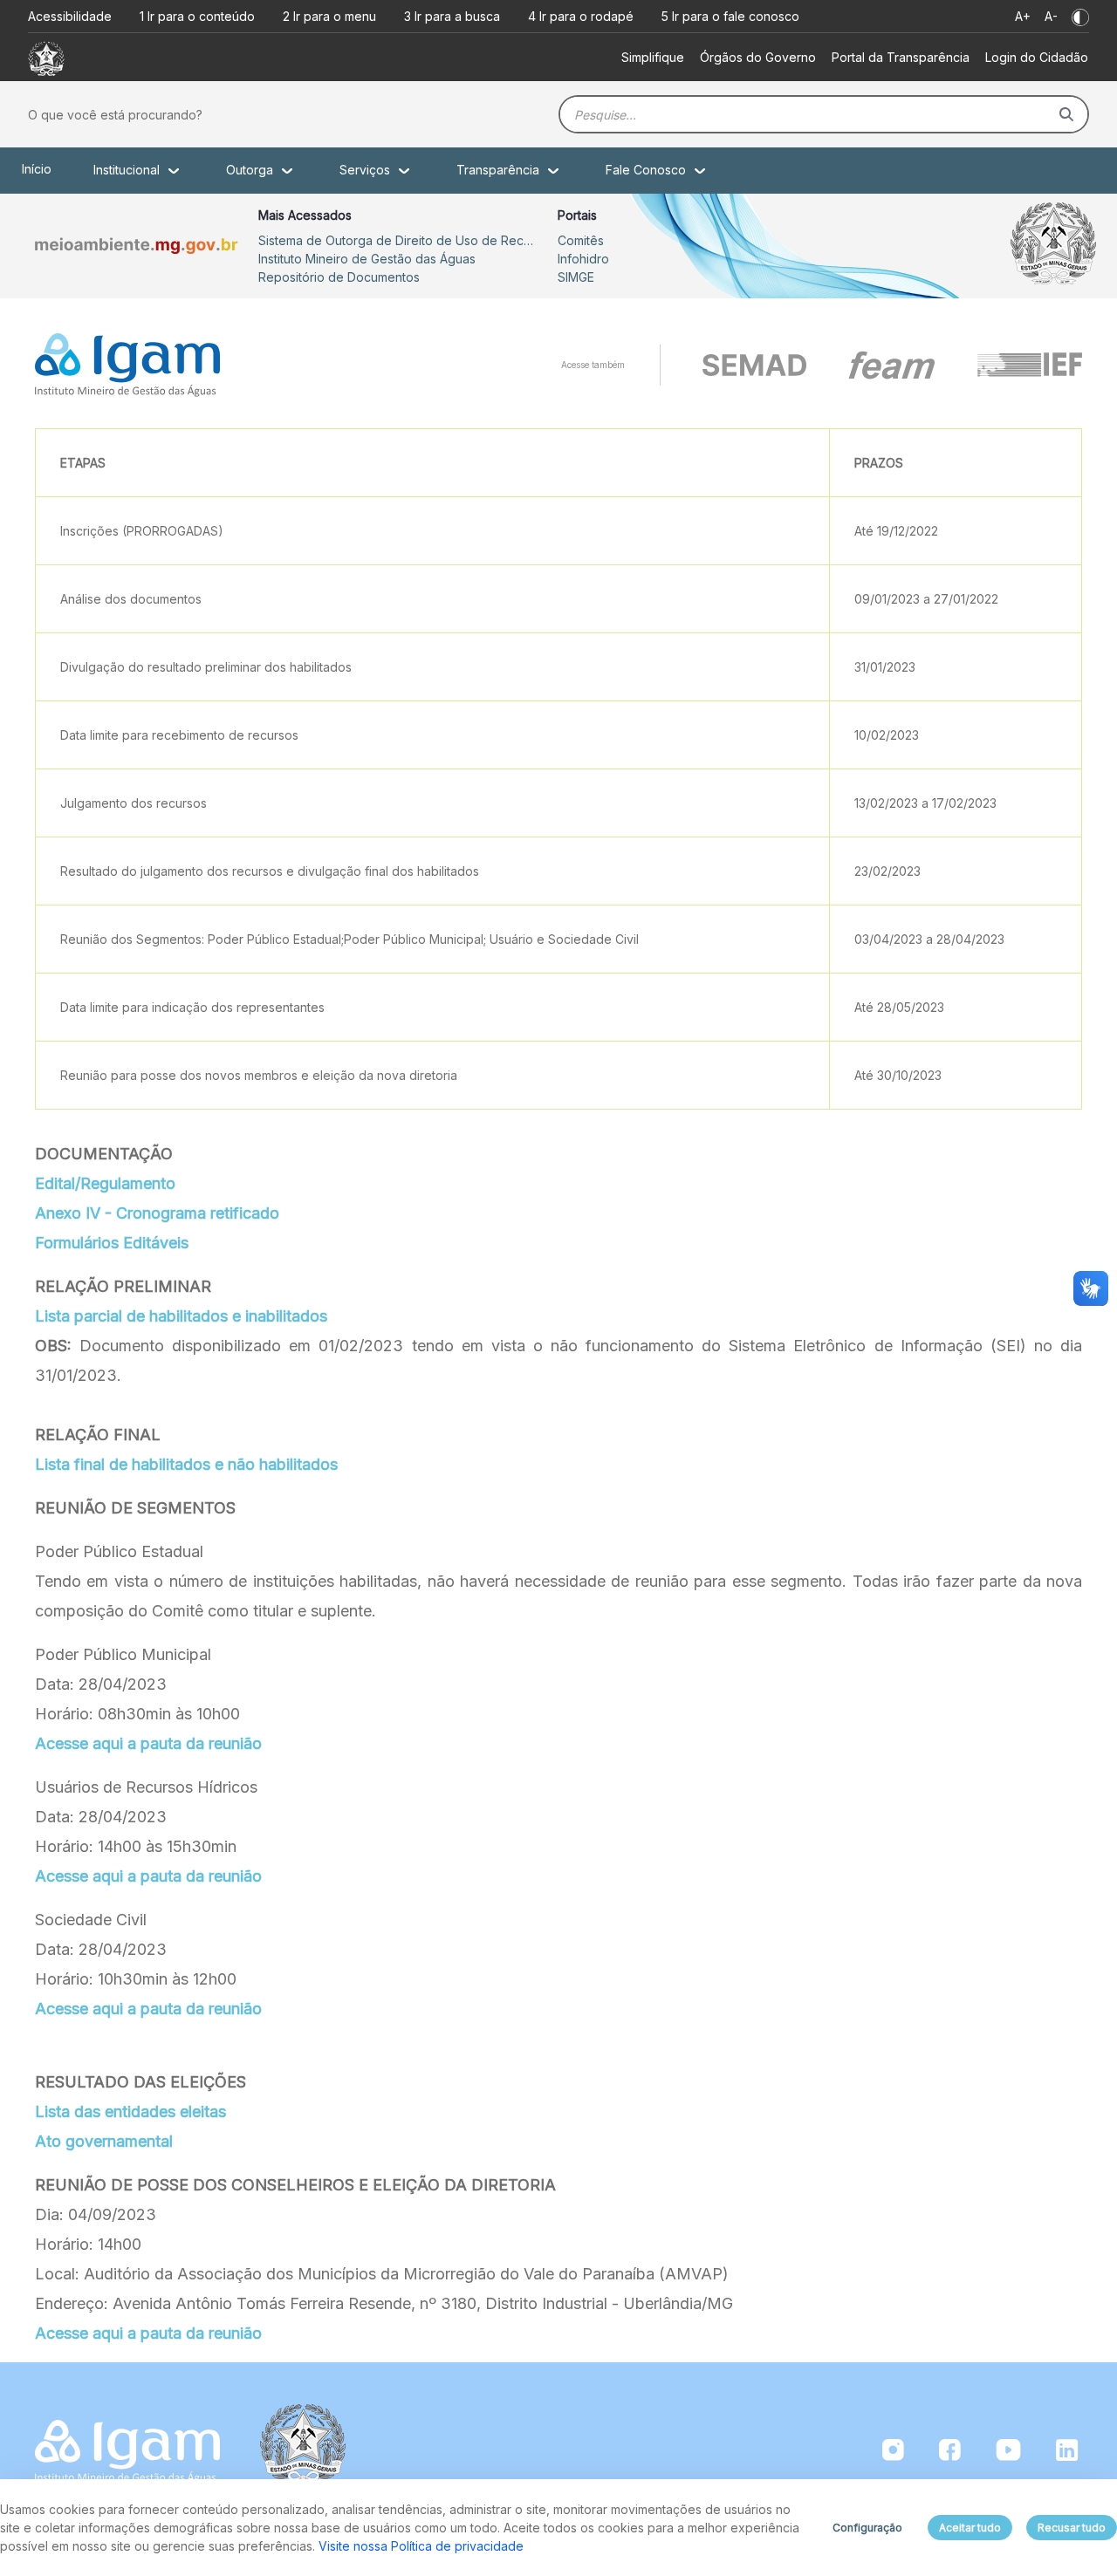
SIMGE (576, 277)
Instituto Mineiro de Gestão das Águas (367, 259)
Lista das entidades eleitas (130, 2111)
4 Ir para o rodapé (581, 16)
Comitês (581, 240)
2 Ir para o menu (329, 16)
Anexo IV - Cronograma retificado (157, 1213)
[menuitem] (653, 57)
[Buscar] (1066, 114)
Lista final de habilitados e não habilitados (186, 1464)
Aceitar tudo (970, 2528)
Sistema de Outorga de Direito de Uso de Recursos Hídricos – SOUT (398, 240)
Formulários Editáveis (112, 1243)
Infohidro (583, 259)
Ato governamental (104, 2141)
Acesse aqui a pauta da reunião (148, 1743)
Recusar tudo (1072, 2528)
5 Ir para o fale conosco (730, 16)
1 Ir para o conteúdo (197, 16)
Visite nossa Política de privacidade (421, 2546)
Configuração (867, 2528)
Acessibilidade (70, 16)
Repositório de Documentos (339, 277)
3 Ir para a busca (452, 16)
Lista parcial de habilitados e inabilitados (181, 1316)
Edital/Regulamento (105, 1183)
